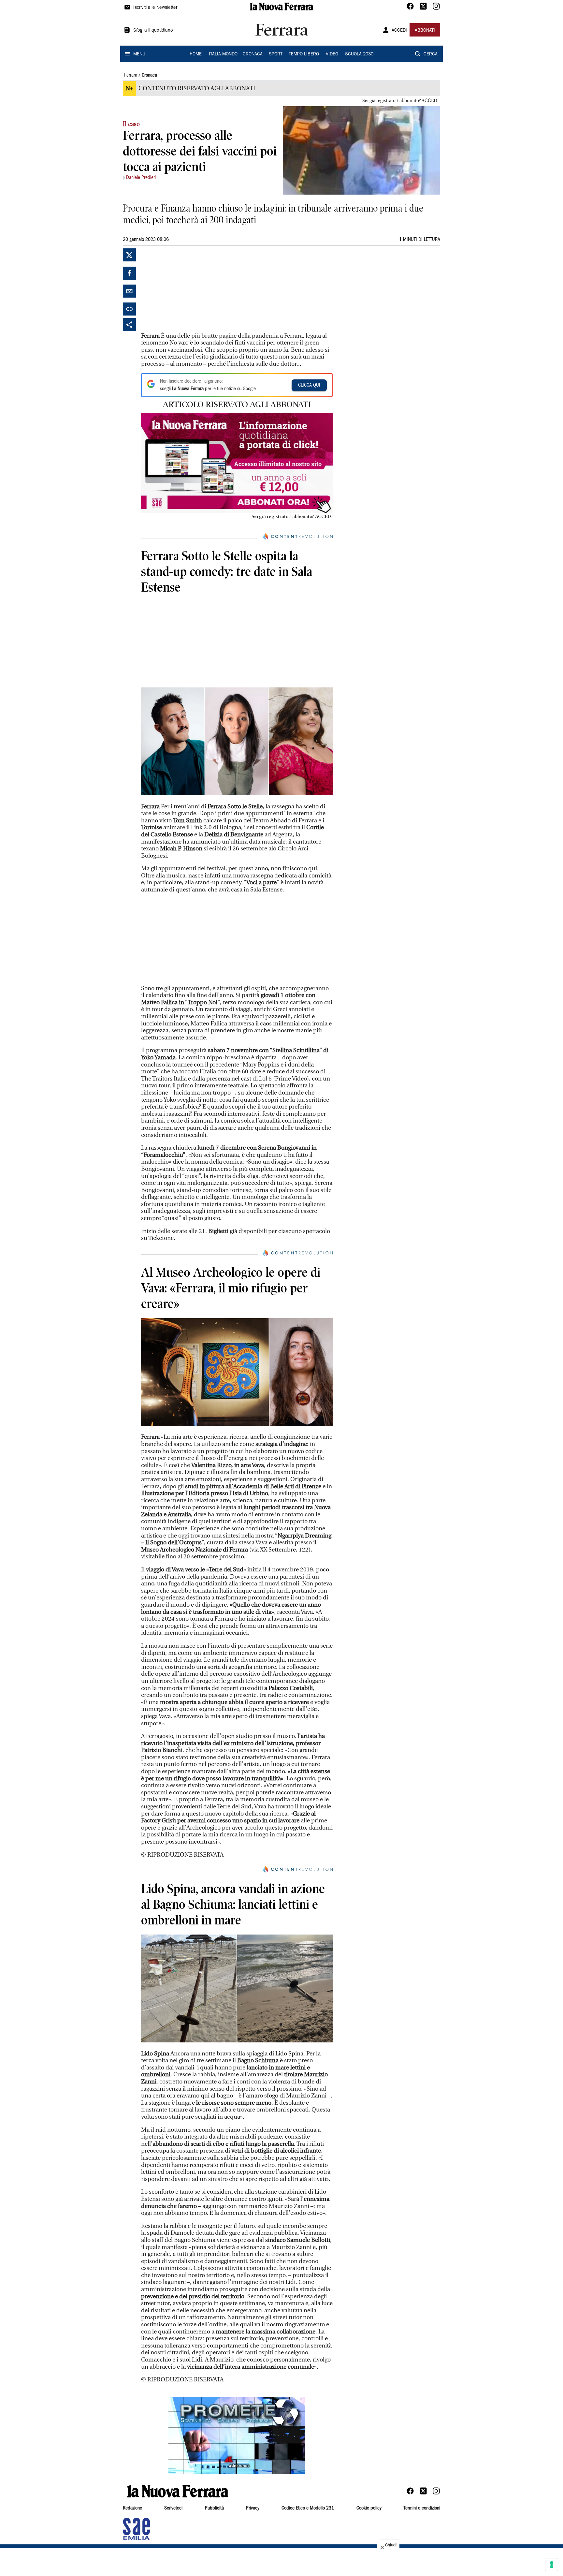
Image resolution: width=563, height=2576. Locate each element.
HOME (196, 54)
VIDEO (332, 54)
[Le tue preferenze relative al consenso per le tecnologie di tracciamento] (552, 2565)
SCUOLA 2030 (359, 54)
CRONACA (253, 54)
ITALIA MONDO (223, 54)
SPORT (276, 54)
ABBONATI (425, 31)
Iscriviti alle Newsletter (155, 8)
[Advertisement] (190, 289)
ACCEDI (399, 31)
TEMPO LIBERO (304, 54)
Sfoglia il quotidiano (153, 31)
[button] (237, 2436)
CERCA (431, 54)
